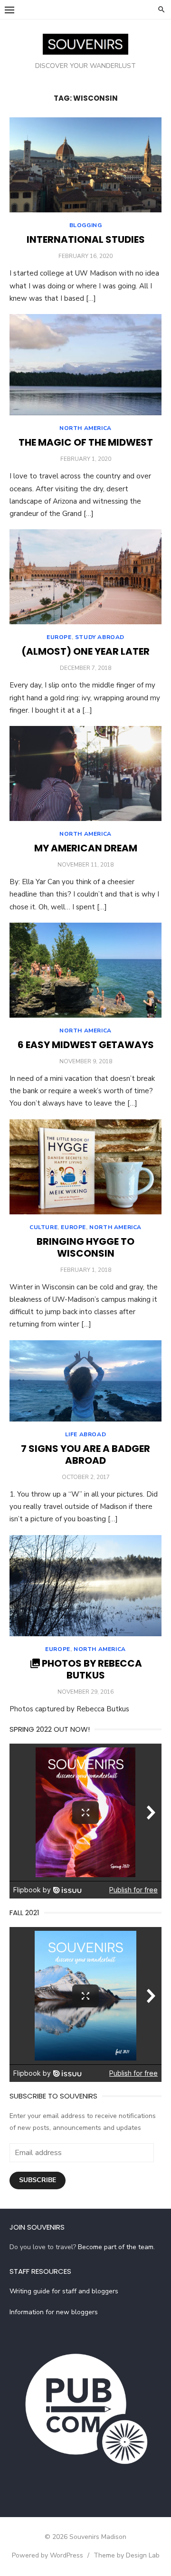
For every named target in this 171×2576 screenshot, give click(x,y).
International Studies (86, 239)
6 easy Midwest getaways (86, 1045)
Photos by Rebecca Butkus (92, 1669)
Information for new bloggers (54, 2312)
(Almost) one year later (85, 651)
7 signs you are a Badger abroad (85, 1455)
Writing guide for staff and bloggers (64, 2291)
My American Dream (86, 848)
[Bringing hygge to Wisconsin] (85, 1167)
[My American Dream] (85, 773)
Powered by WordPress (47, 2555)
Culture (43, 1227)
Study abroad (100, 637)
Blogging (86, 225)
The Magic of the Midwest (86, 442)
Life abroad (86, 1434)
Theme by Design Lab (127, 2555)
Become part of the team (116, 2247)
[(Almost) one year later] (85, 577)
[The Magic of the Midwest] (85, 365)
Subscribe (38, 2180)
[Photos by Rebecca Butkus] (85, 1586)
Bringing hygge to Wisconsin (85, 1247)
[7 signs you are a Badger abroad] (85, 1381)
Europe (59, 637)
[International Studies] (85, 165)
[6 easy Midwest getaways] (85, 970)
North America (85, 428)
